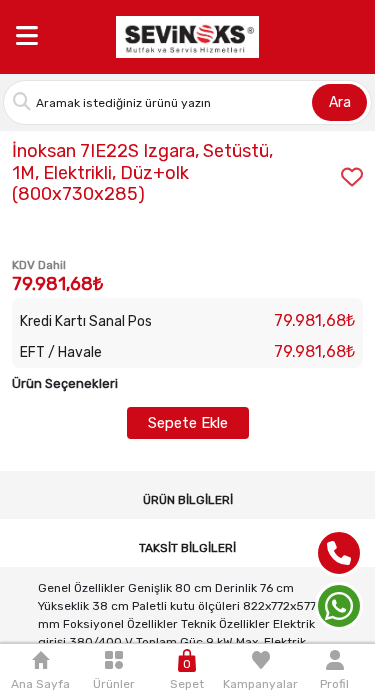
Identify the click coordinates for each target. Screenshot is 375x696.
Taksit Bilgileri (187, 548)
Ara (340, 102)
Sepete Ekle (188, 423)
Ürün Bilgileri (188, 500)
